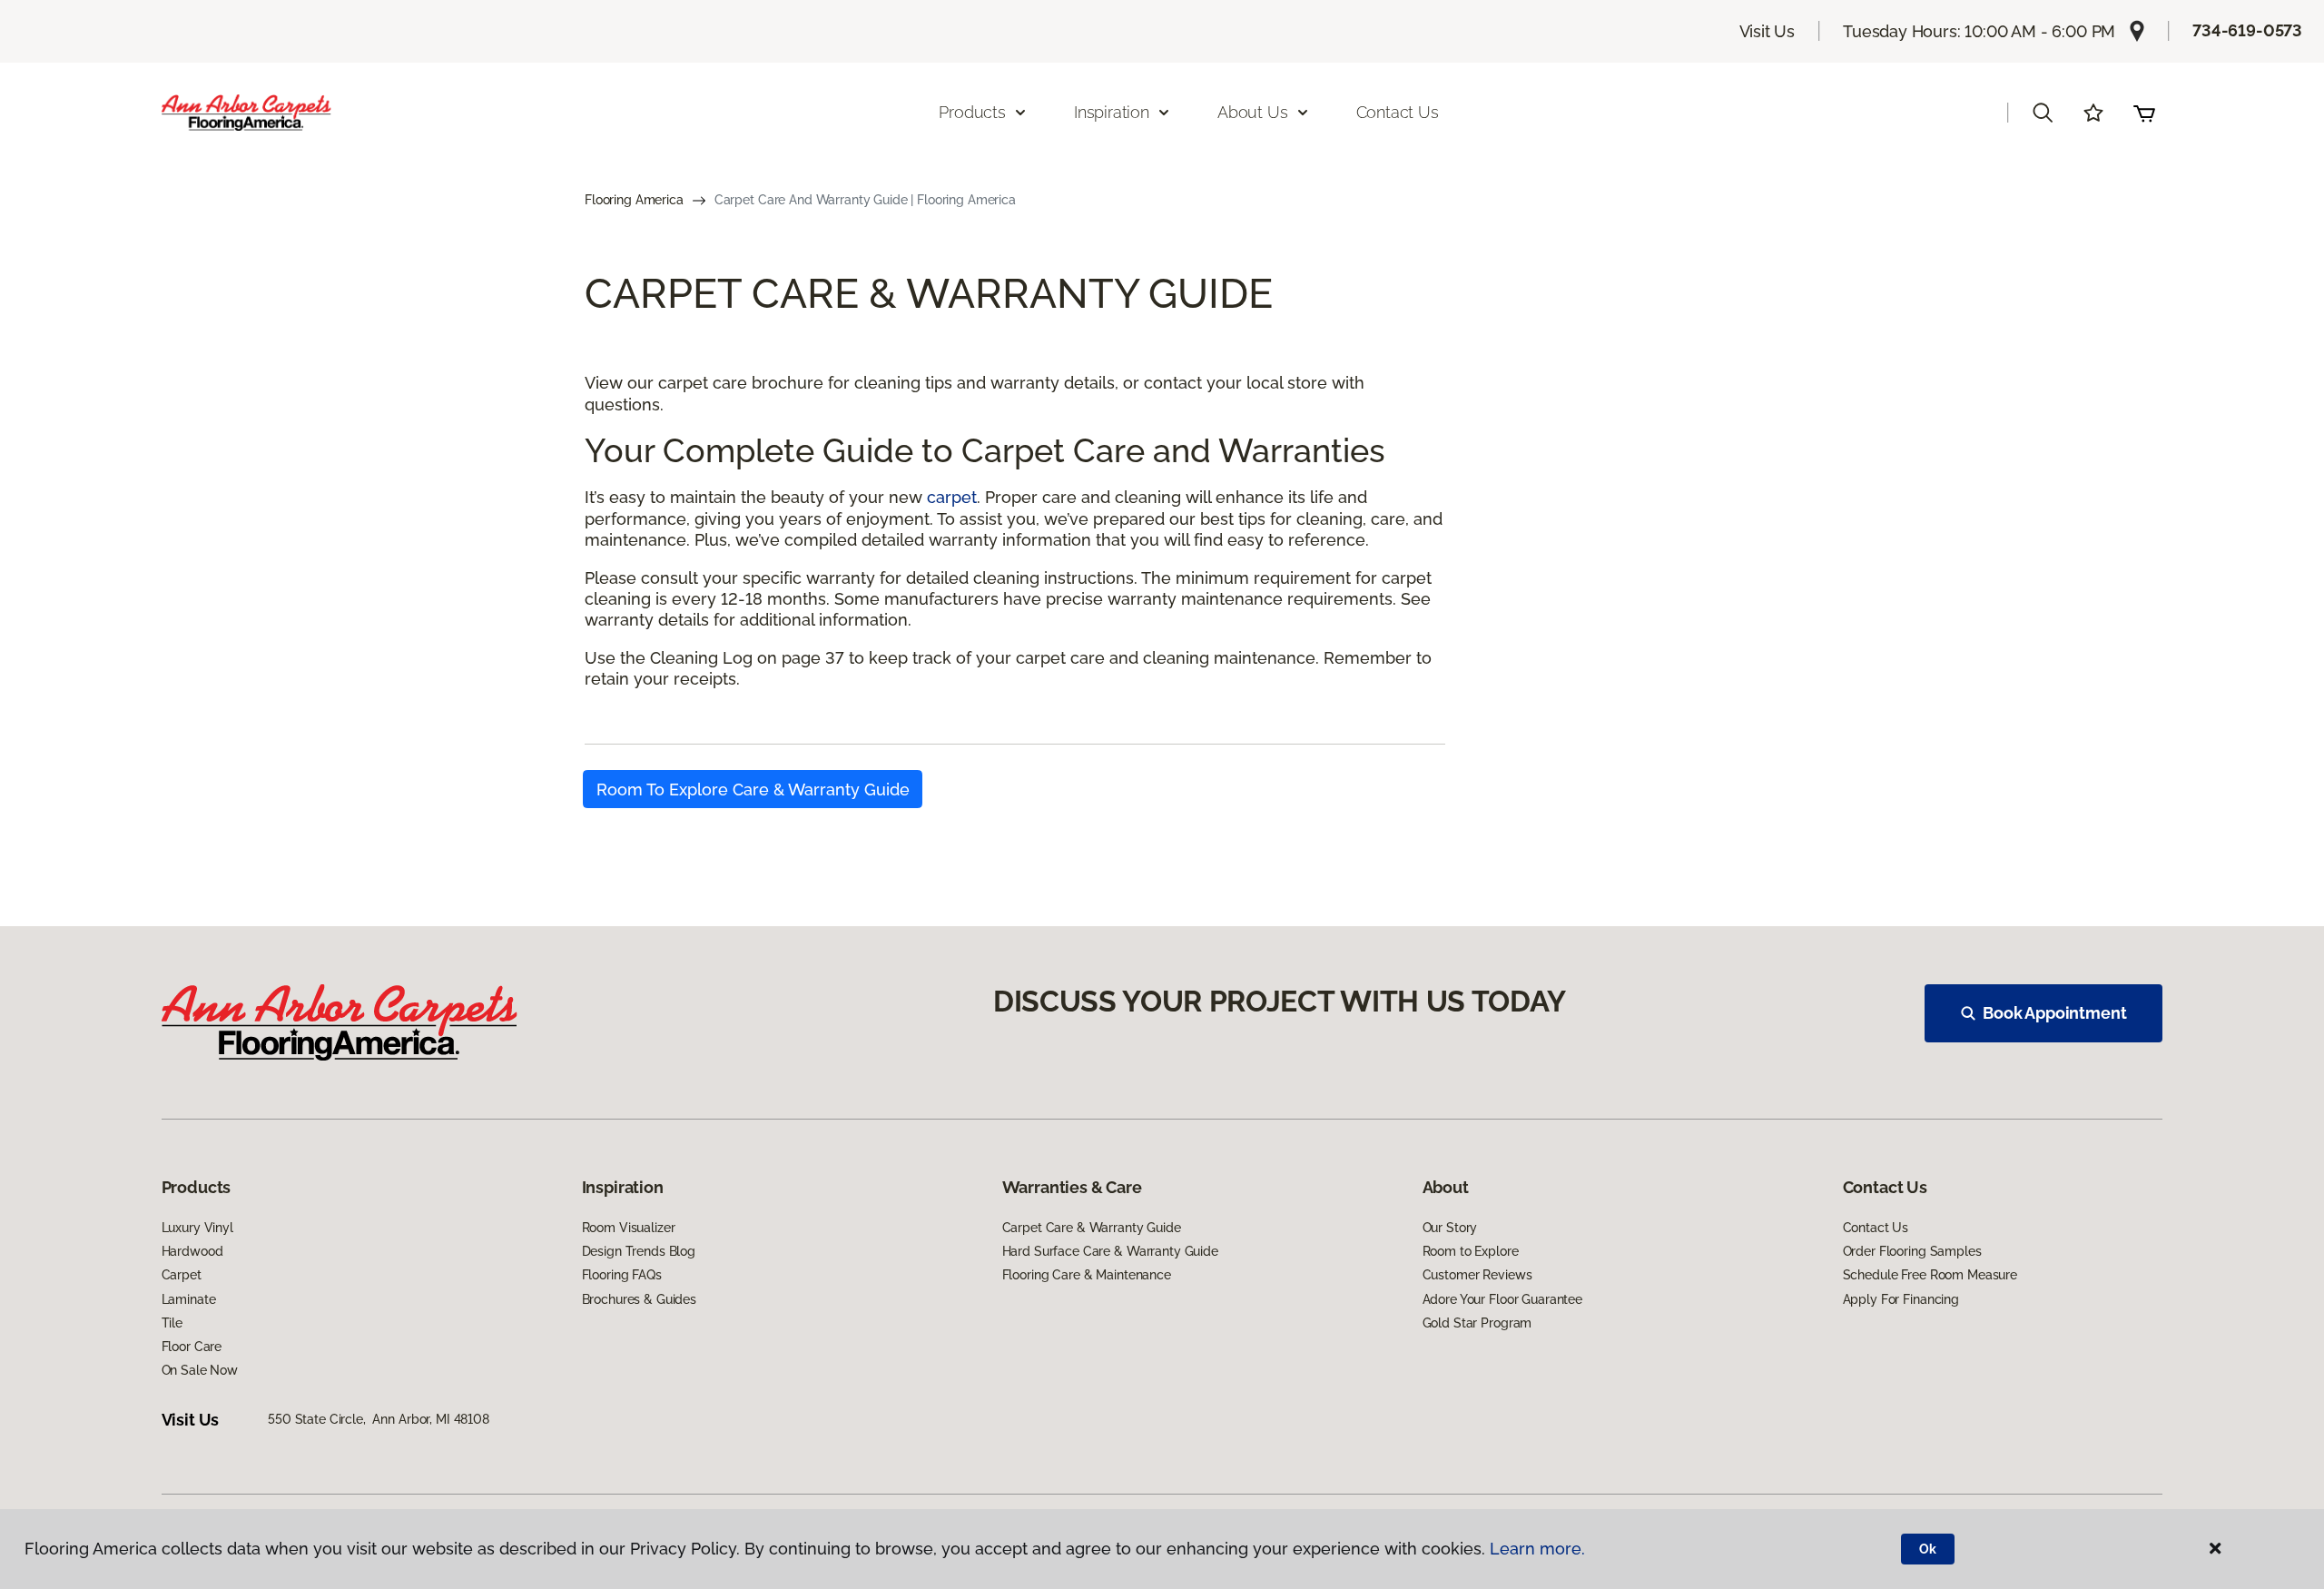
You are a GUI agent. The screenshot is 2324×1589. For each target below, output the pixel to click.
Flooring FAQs (622, 1275)
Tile (172, 1323)
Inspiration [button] (1112, 112)
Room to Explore (1471, 1251)
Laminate (189, 1299)
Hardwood (192, 1251)
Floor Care (192, 1347)
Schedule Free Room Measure (1930, 1275)
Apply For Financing (1901, 1299)
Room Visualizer (629, 1228)
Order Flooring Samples (1912, 1251)
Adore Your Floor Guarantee (1502, 1299)
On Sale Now (200, 1370)
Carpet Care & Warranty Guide (1092, 1228)
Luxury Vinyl (197, 1228)
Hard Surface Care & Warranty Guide (1110, 1251)
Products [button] (972, 112)
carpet (952, 497)
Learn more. (1537, 1549)
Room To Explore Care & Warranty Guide (753, 790)
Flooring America (634, 200)
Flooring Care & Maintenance (1087, 1275)
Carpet (182, 1275)
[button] (2043, 113)
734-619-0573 (2247, 30)
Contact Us (1398, 112)
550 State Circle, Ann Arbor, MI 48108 (379, 1419)
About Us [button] (1253, 112)
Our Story (1450, 1228)
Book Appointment (2054, 1013)
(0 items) (2144, 113)
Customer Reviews (1477, 1275)
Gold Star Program (1477, 1323)
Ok (1928, 1549)
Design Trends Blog (639, 1251)
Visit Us (1768, 31)
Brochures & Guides (639, 1299)
